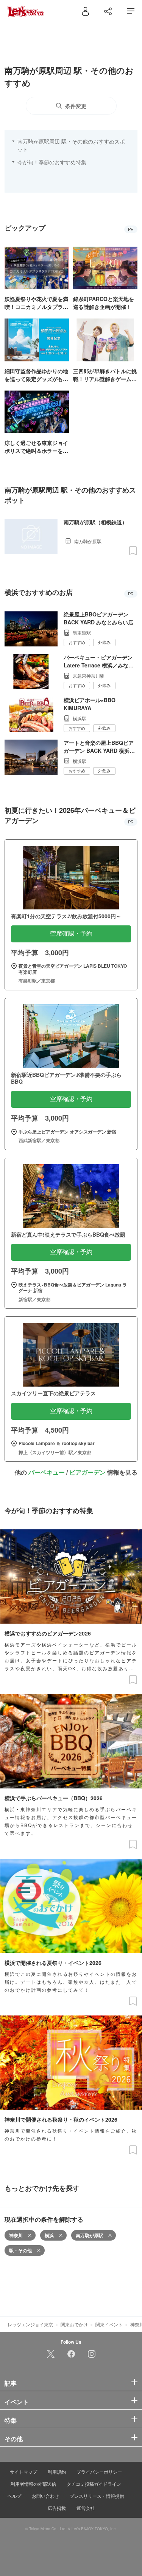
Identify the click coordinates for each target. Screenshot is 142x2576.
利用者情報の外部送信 (33, 2484)
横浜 (49, 2235)
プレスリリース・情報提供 (97, 2496)
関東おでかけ (74, 2324)
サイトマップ (23, 2472)
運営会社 (86, 2508)
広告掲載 (57, 2508)
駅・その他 (20, 2250)
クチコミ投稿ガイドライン (94, 2484)
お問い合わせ (45, 2496)
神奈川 (16, 2235)
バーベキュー (47, 1472)
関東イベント (109, 2324)
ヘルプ (14, 2496)
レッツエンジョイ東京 (30, 2324)
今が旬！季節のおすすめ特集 (52, 162)
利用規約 (57, 2472)
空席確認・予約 (71, 934)
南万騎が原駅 (89, 2235)
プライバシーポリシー (99, 2472)
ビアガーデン (87, 1472)
